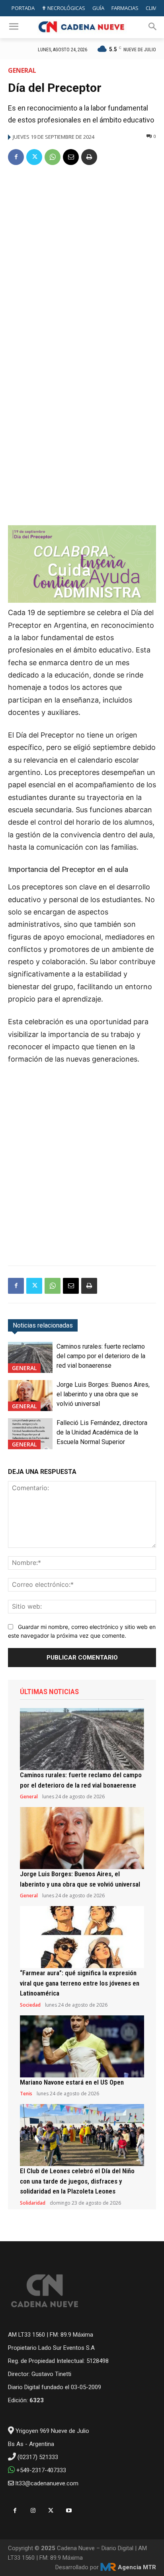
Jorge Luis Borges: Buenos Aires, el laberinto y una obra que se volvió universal (103, 1394)
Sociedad (30, 2005)
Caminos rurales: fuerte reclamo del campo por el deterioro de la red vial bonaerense (101, 1356)
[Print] (89, 157)
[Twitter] (34, 157)
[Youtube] (69, 2511)
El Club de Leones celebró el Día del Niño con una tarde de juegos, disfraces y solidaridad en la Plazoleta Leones (77, 2181)
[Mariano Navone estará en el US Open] (82, 2046)
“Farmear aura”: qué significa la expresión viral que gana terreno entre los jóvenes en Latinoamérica (80, 1983)
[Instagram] (33, 2511)
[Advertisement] (82, 259)
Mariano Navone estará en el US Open (72, 2082)
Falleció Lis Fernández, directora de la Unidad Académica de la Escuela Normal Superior (102, 1432)
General (22, 70)
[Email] (71, 157)
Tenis (26, 2094)
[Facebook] (16, 157)
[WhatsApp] (53, 157)
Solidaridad (33, 2203)
